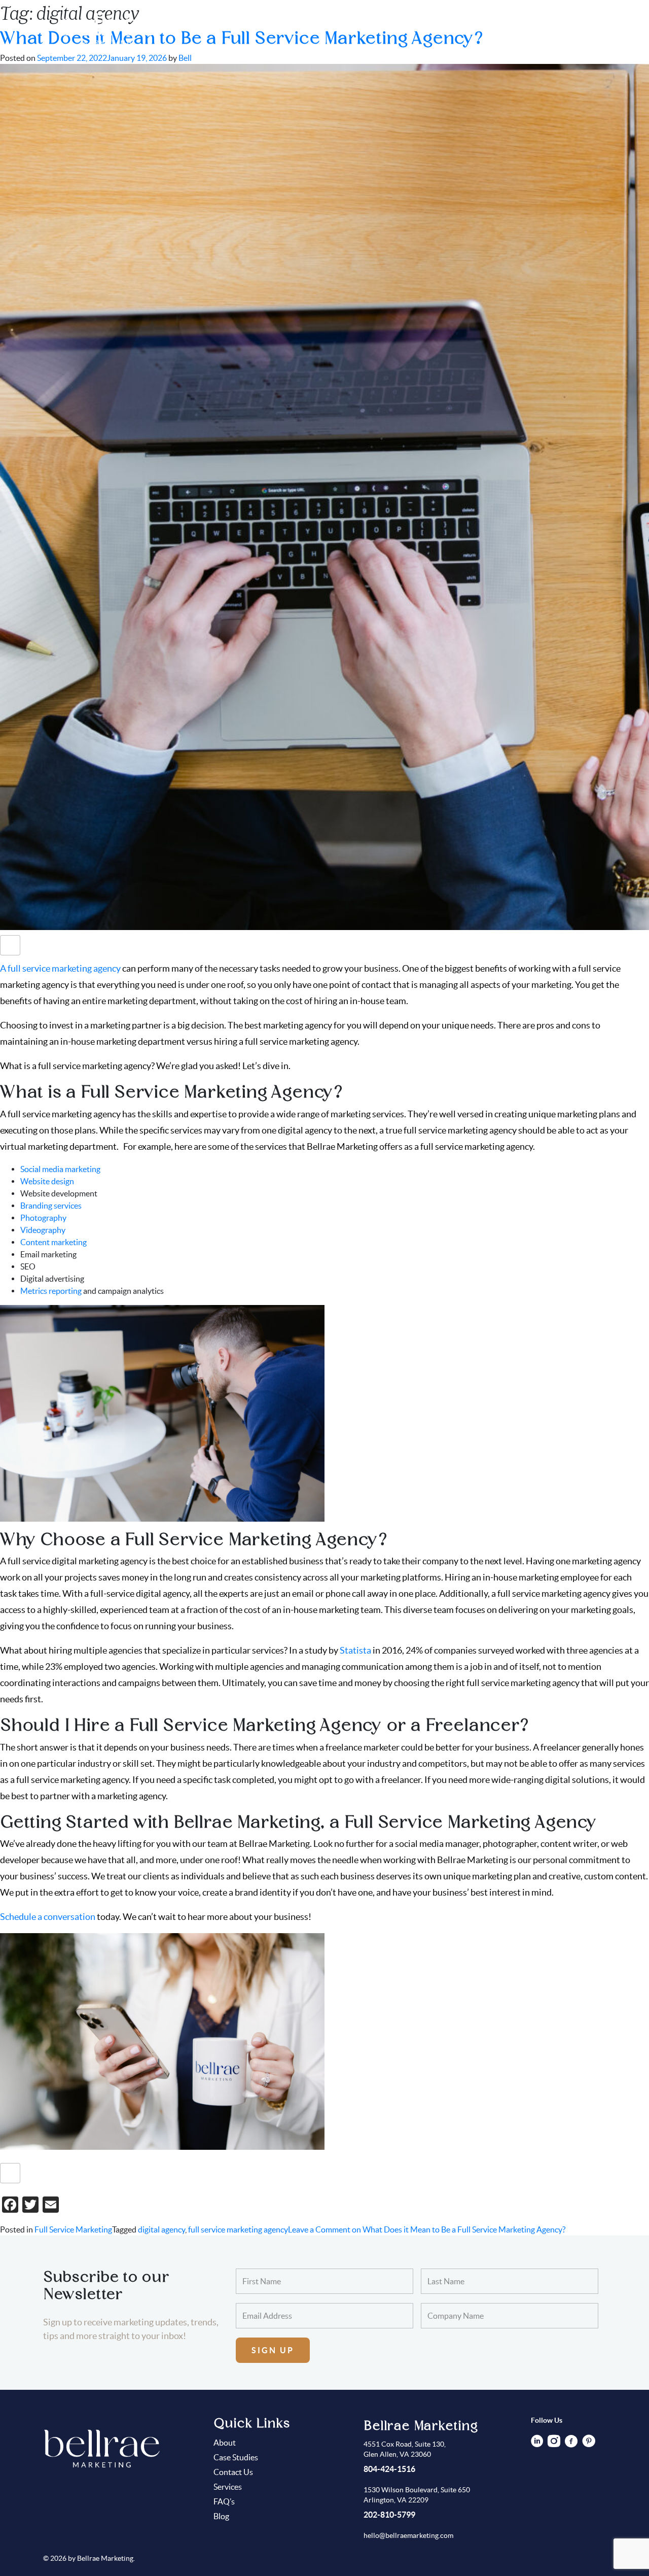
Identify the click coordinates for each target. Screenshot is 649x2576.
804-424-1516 (389, 2469)
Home (325, 28)
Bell (185, 58)
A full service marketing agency (60, 968)
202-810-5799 (389, 2515)
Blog (541, 28)
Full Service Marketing (73, 2229)
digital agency (161, 2229)
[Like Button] (10, 945)
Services (468, 28)
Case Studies (375, 28)
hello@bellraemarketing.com (408, 2535)
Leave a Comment (427, 2229)
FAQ (508, 28)
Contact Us (586, 28)
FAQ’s (224, 2501)
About (426, 28)
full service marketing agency (238, 2229)
